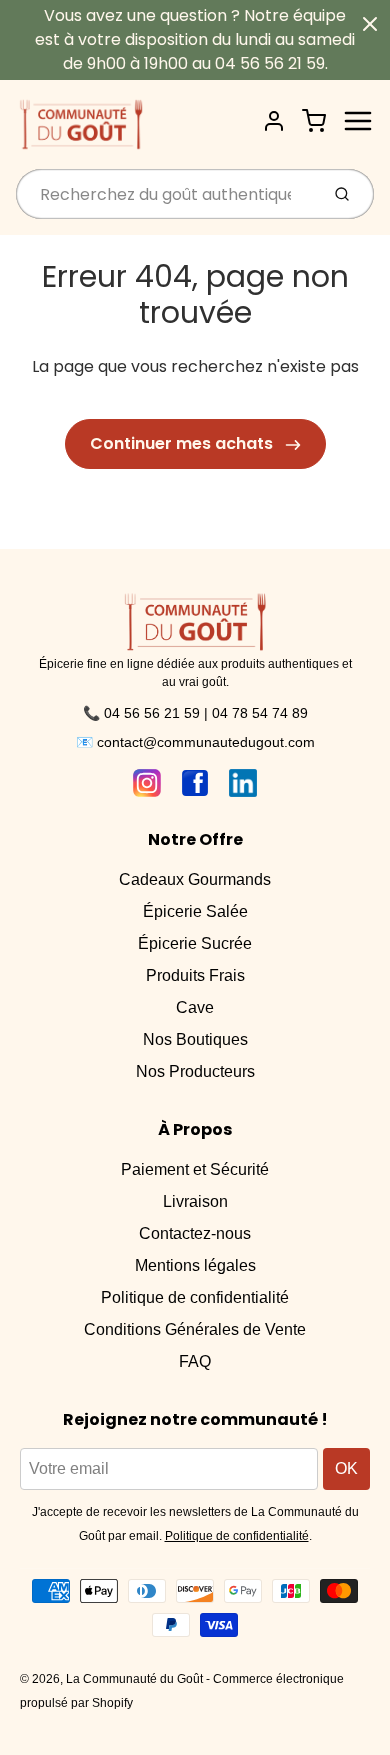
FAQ (195, 1361)
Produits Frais (195, 975)
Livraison (195, 1201)
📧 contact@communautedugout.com (195, 742)
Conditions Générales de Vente (195, 1329)
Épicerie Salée (195, 911)
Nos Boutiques (195, 1039)
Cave (195, 1007)
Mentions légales (195, 1265)
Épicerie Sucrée (195, 943)
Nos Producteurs (195, 1071)
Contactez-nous (195, 1233)
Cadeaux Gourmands (195, 879)
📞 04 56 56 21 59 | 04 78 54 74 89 (195, 713)
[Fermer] (370, 24)
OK (346, 1468)
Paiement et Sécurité (195, 1169)
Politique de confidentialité (195, 1297)
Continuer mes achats (183, 443)
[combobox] (165, 194)
